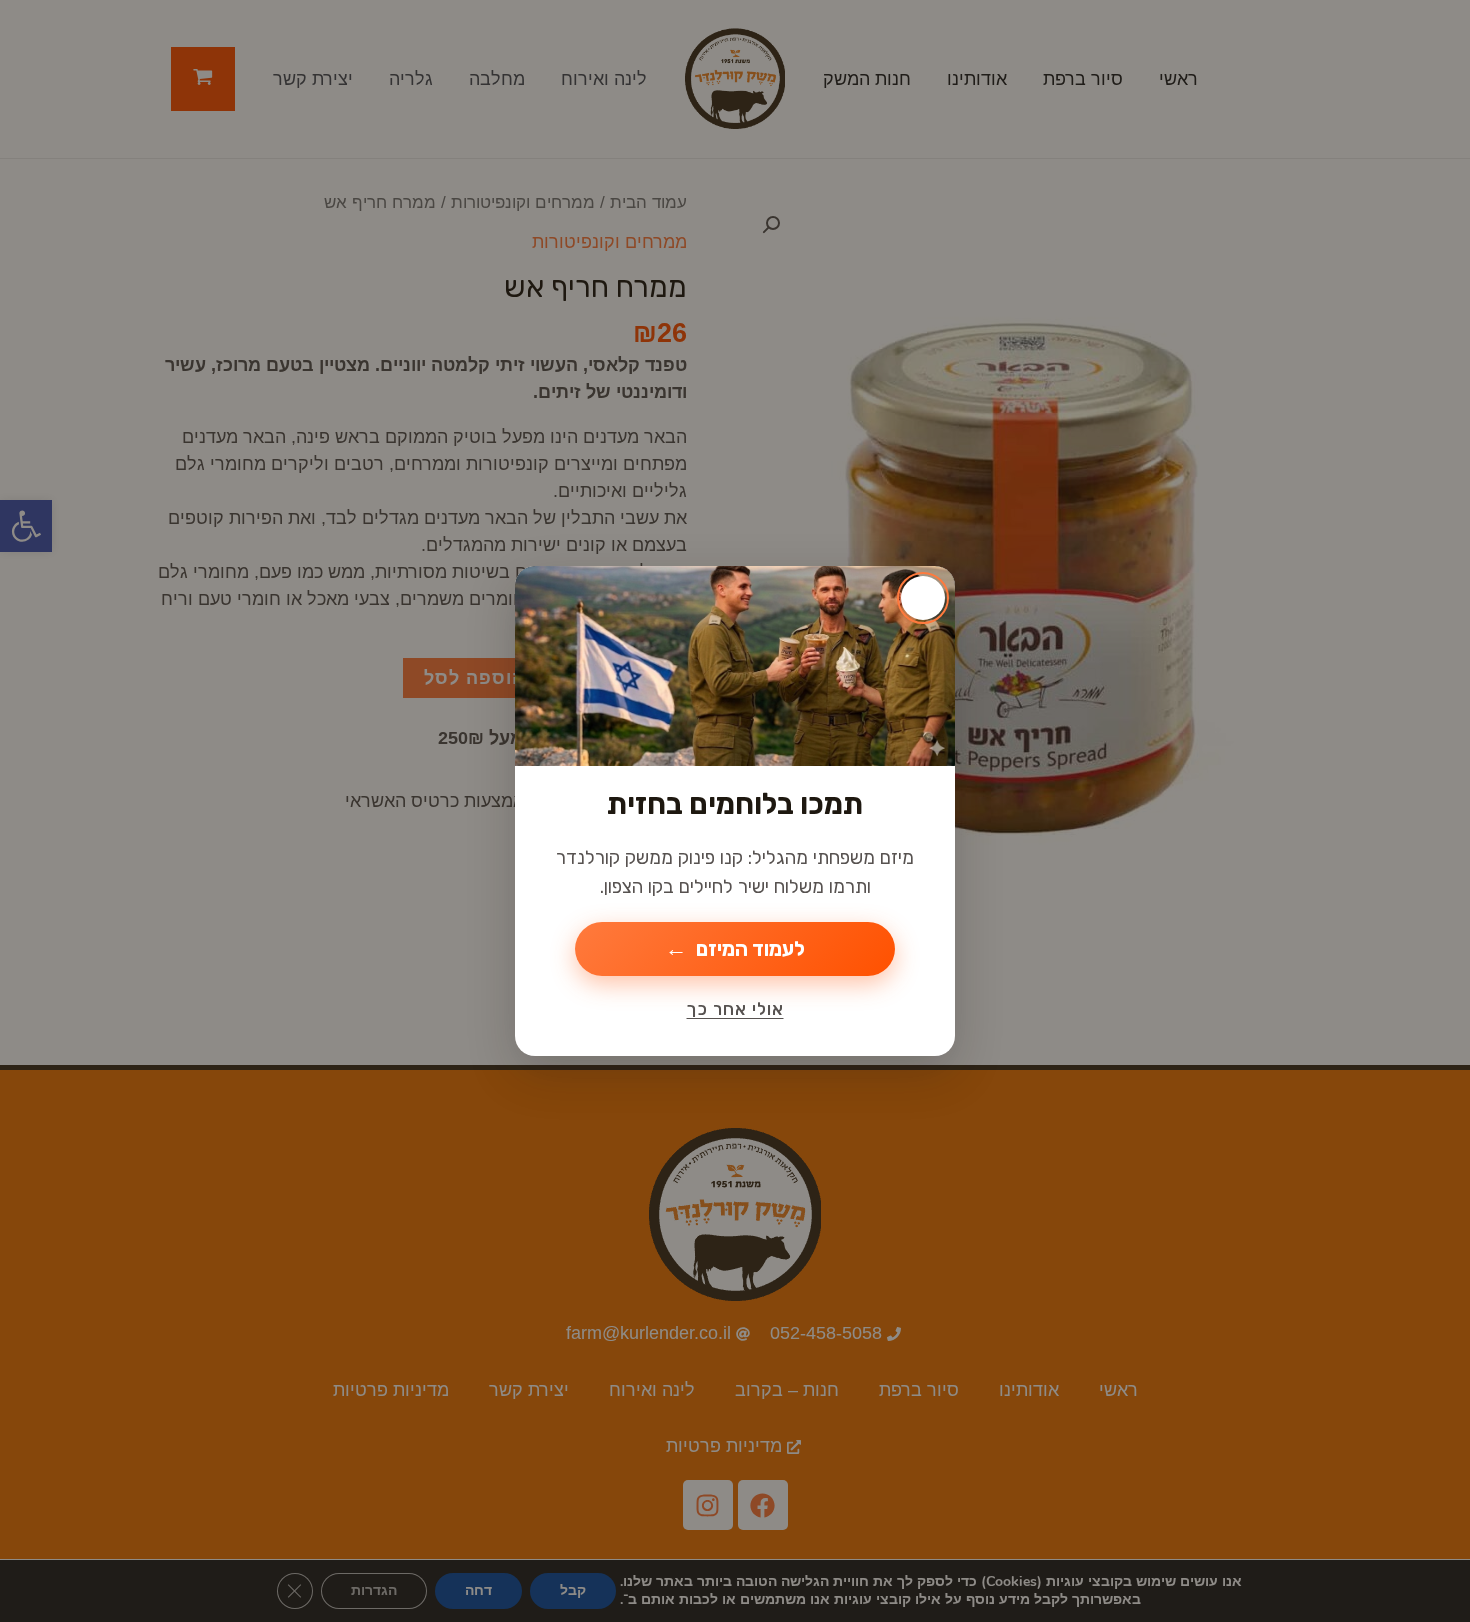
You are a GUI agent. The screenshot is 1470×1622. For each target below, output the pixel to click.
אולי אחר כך (735, 1009)
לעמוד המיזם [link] (750, 949)
